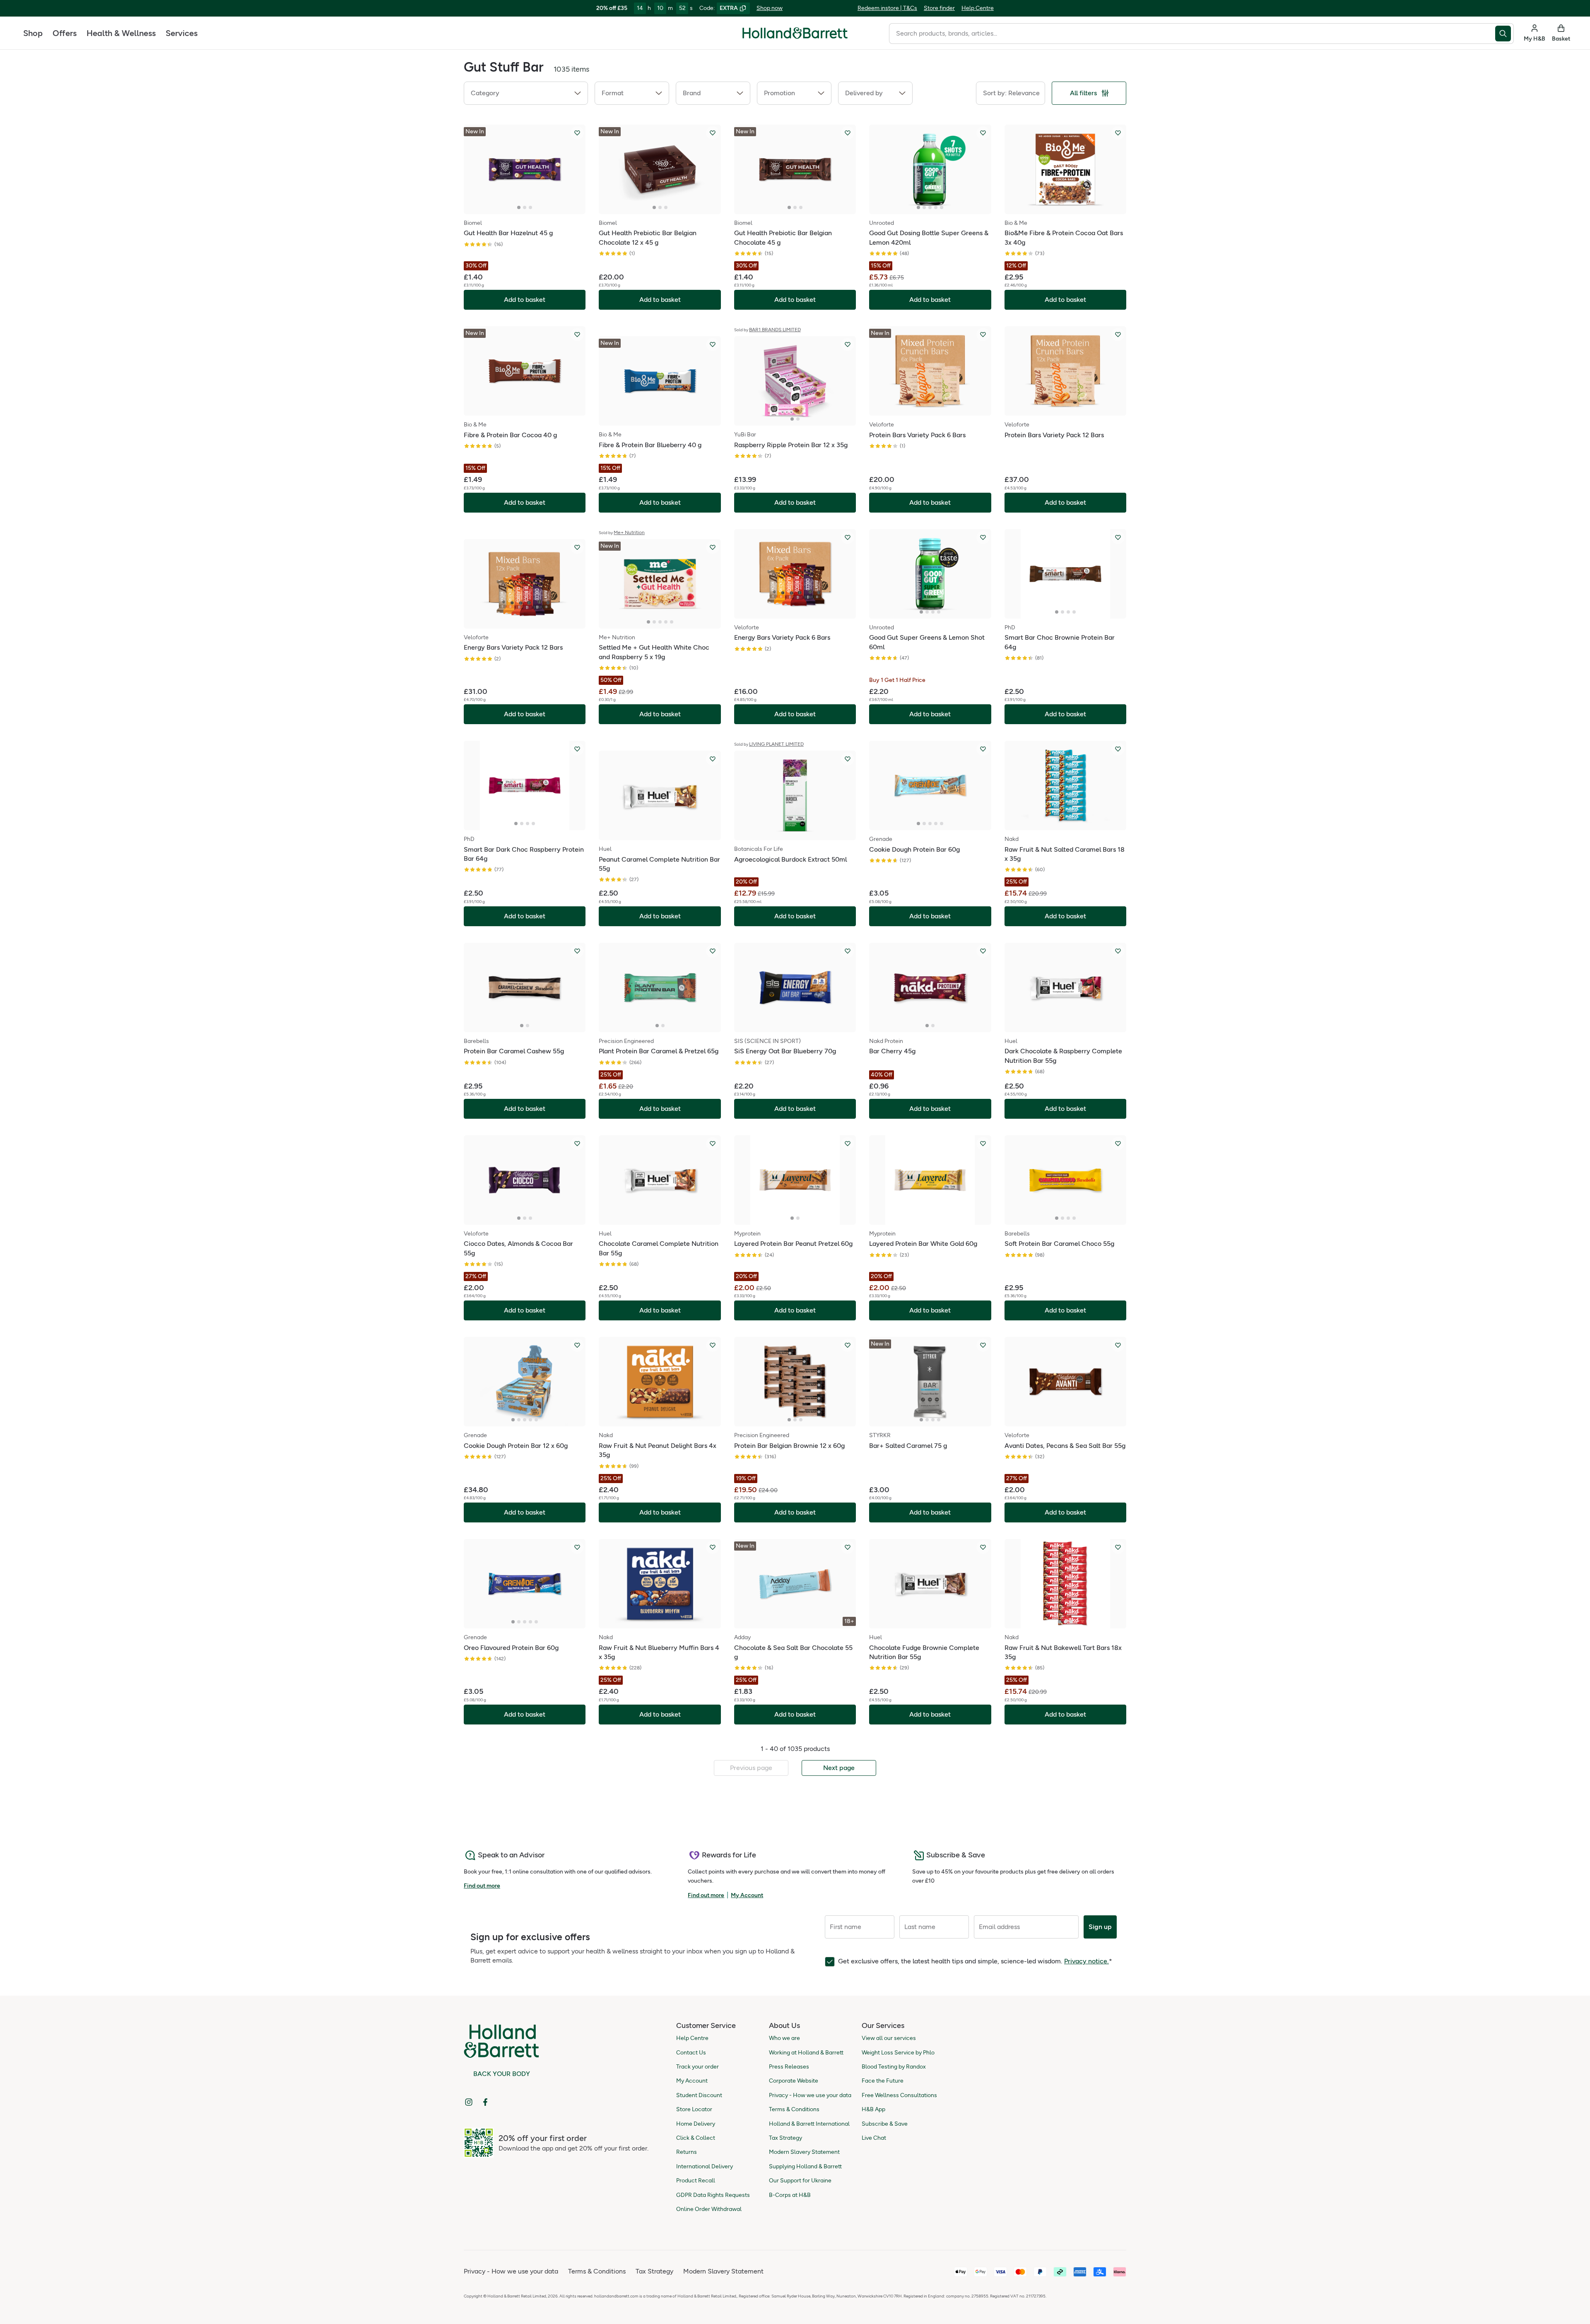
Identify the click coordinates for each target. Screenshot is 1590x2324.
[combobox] (1192, 34)
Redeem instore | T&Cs (887, 8)
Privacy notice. (1086, 1961)
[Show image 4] (936, 207)
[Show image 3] (530, 207)
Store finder (939, 8)
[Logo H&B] (795, 37)
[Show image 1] (519, 207)
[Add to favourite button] (577, 133)
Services (182, 33)
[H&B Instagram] (469, 2102)
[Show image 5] (942, 207)
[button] (526, 93)
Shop (33, 33)
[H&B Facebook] (485, 2102)
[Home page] (795, 33)
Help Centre (978, 8)
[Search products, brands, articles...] (1504, 34)
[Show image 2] (525, 207)
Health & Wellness (121, 33)
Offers (65, 33)
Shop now (770, 8)
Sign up (1100, 1927)
